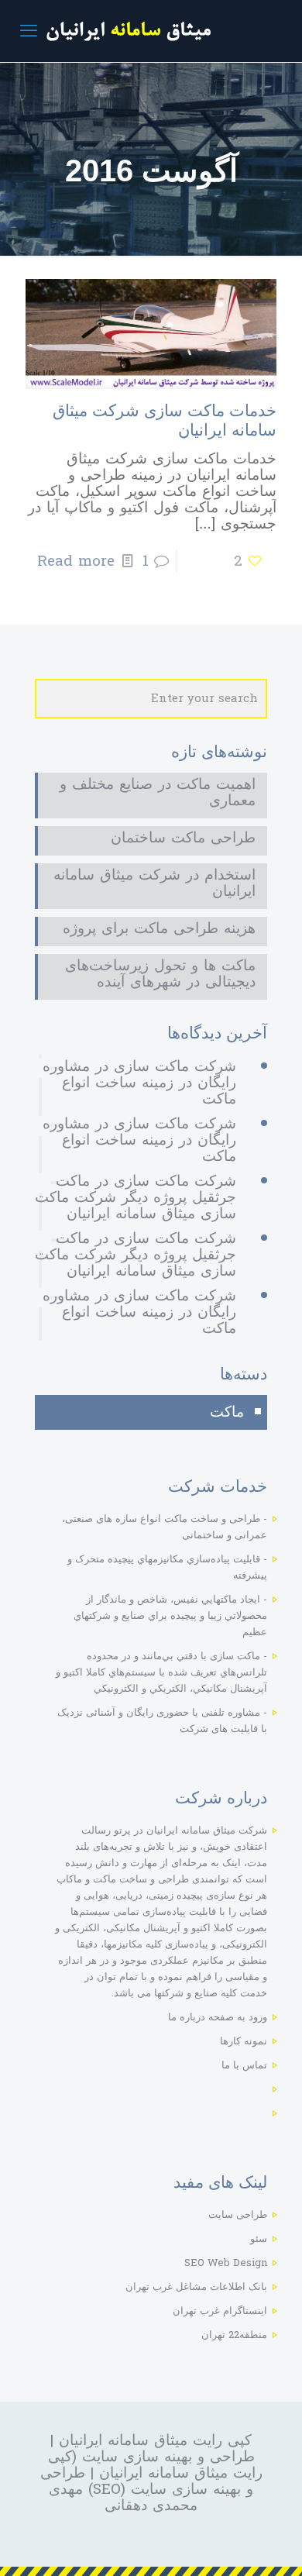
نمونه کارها (244, 2041)
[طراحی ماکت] (151, 31)
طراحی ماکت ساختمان (183, 840)
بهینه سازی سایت (137, 2457)
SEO (107, 2489)
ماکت (227, 1412)
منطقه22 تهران (234, 2335)
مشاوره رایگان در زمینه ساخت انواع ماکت (139, 1083)
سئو (259, 2239)
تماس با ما (244, 2065)
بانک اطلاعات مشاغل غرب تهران (196, 2287)
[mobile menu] (29, 31)
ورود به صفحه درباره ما (218, 2017)
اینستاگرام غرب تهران (220, 2311)
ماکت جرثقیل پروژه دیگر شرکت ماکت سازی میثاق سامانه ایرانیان (136, 1197)
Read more (76, 561)
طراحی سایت (238, 2215)
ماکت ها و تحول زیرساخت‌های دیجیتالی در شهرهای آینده (160, 976)
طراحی (232, 2457)
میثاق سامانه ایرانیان (123, 2440)
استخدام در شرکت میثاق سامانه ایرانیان (154, 885)
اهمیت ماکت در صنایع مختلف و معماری (158, 794)
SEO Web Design (226, 2263)
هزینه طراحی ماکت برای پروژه (159, 930)
